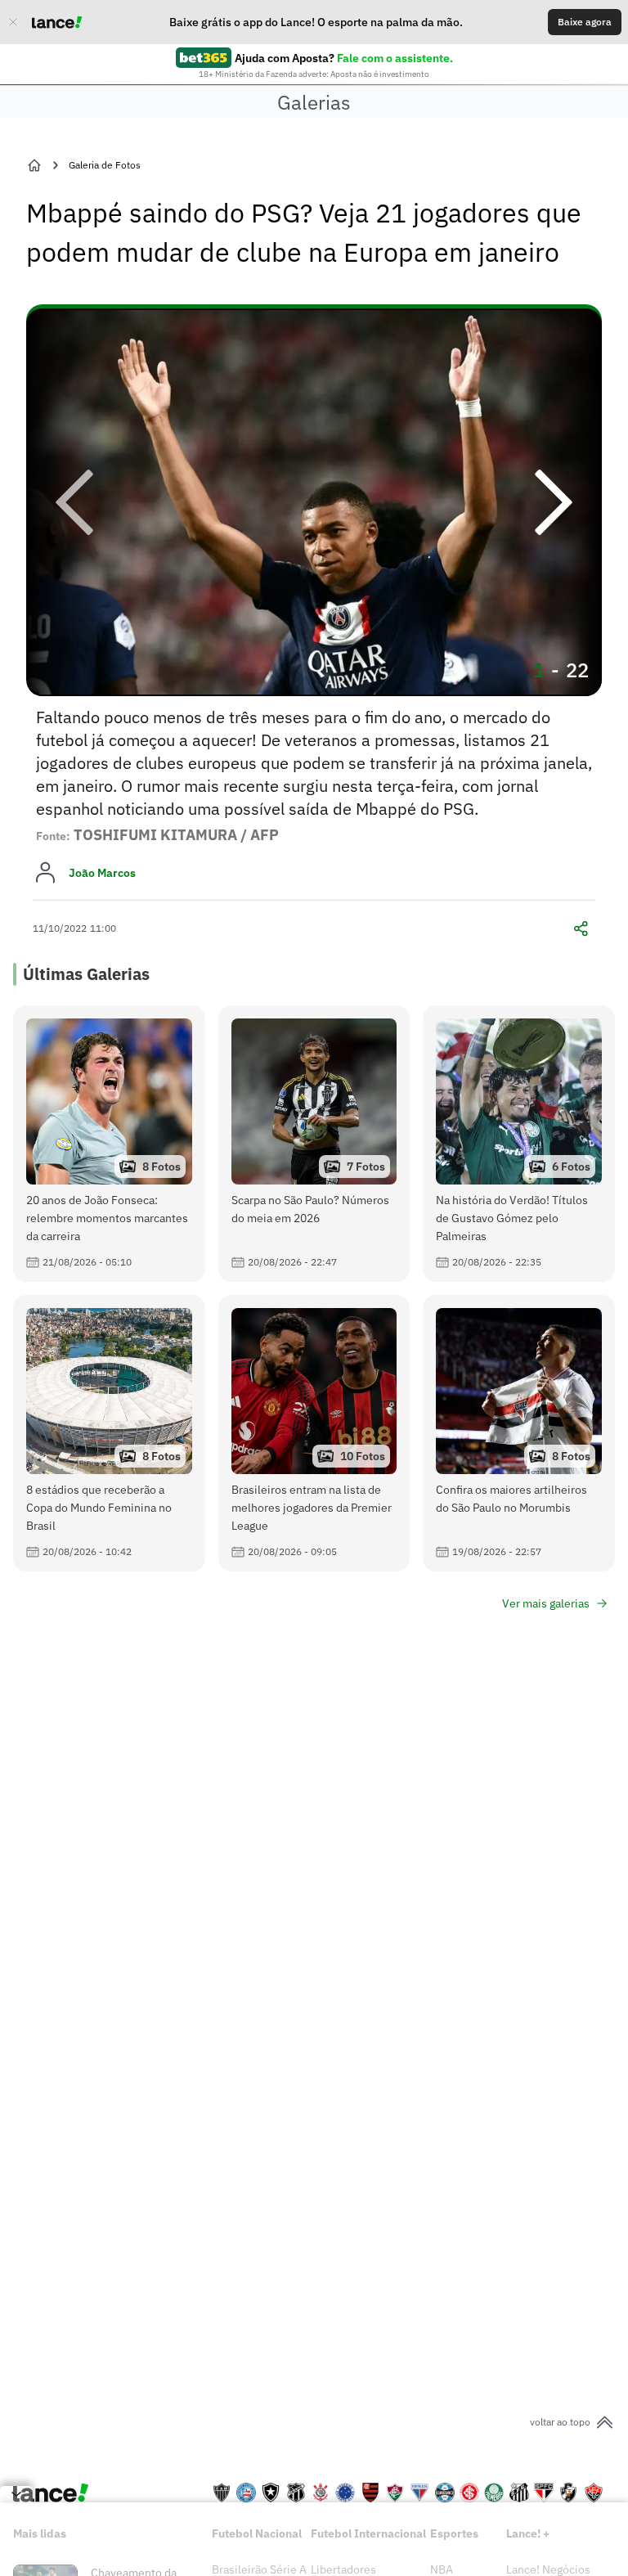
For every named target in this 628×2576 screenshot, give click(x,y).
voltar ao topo (560, 2422)
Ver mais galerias (546, 1603)
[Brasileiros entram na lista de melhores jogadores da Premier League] (314, 1433)
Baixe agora (585, 22)
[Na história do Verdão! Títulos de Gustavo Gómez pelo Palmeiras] (519, 1144)
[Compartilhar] (581, 928)
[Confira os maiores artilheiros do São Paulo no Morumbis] (519, 1433)
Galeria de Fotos (105, 165)
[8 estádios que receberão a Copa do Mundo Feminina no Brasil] (109, 1433)
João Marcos (102, 873)
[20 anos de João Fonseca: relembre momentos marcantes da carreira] (109, 1144)
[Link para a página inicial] (34, 165)
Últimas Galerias (86, 974)
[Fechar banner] (13, 22)
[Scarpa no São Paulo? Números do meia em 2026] (314, 1144)
